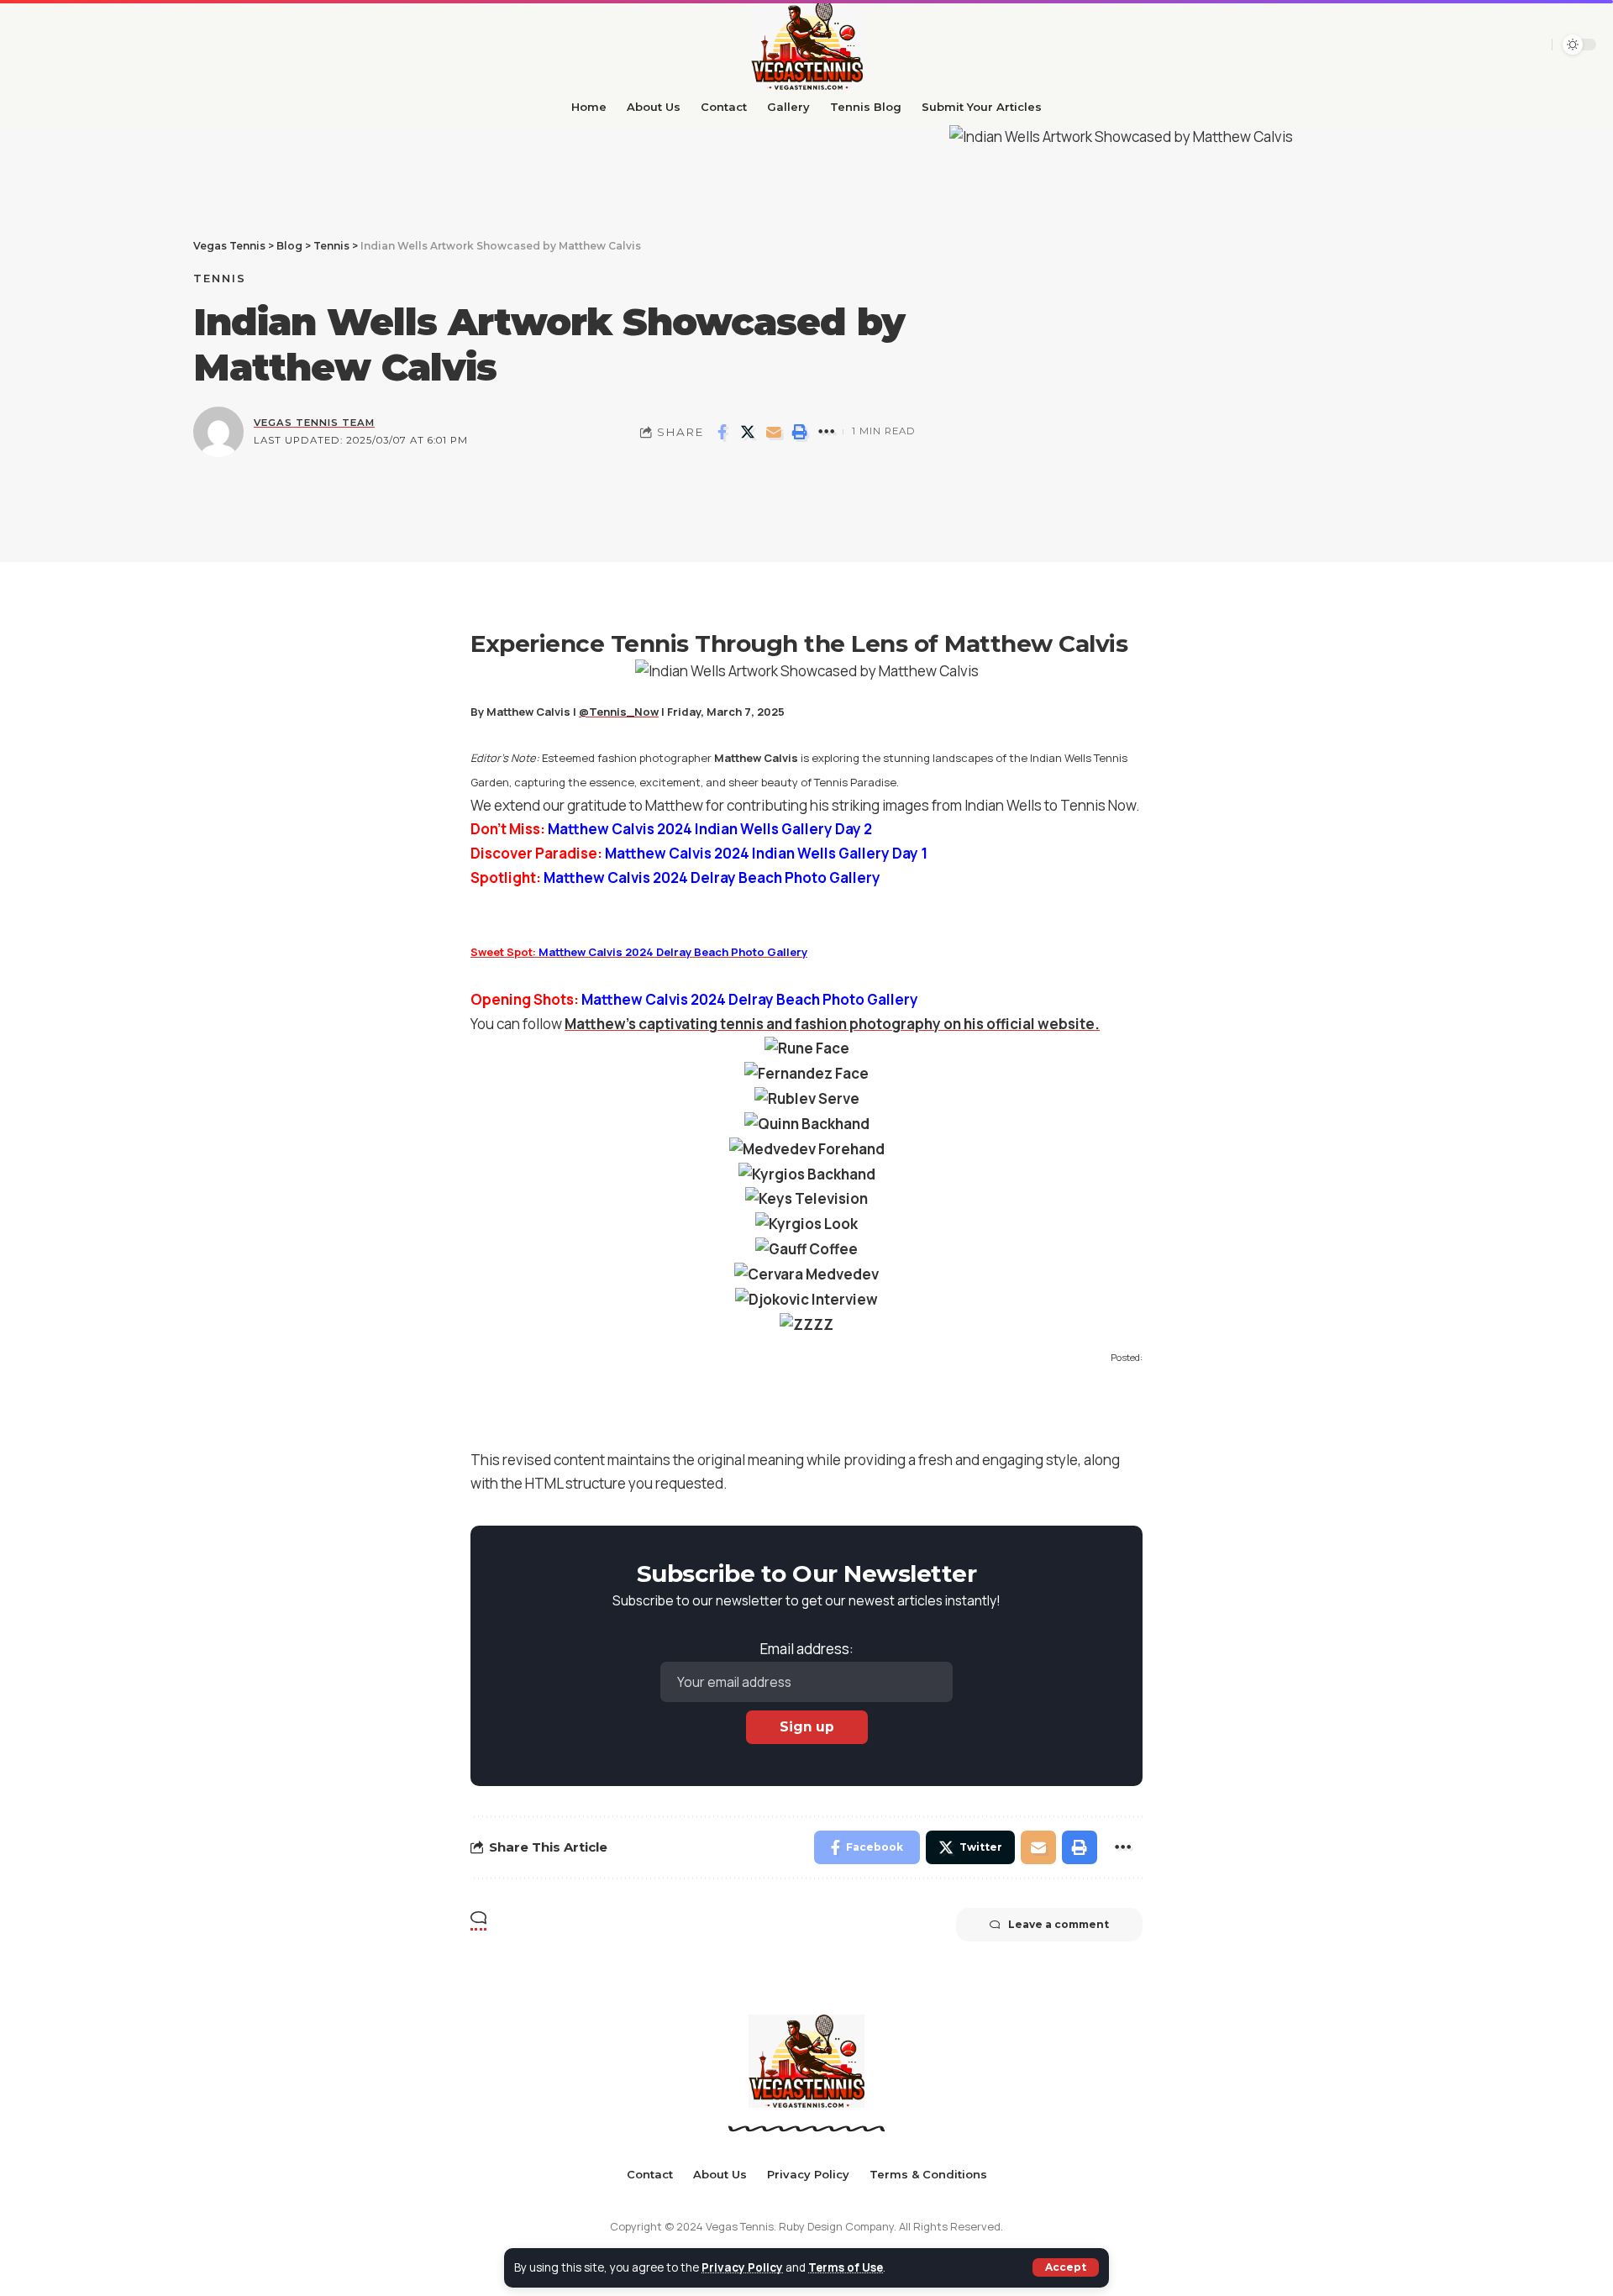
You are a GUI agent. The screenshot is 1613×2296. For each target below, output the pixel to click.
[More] (826, 432)
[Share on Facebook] (722, 432)
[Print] (800, 432)
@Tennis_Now (619, 712)
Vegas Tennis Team (314, 423)
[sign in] (1533, 45)
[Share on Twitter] (748, 432)
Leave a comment (1059, 1924)
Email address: (807, 1649)
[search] (1505, 45)
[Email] (774, 432)
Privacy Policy (742, 2267)
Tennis (220, 278)
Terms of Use (846, 2267)
